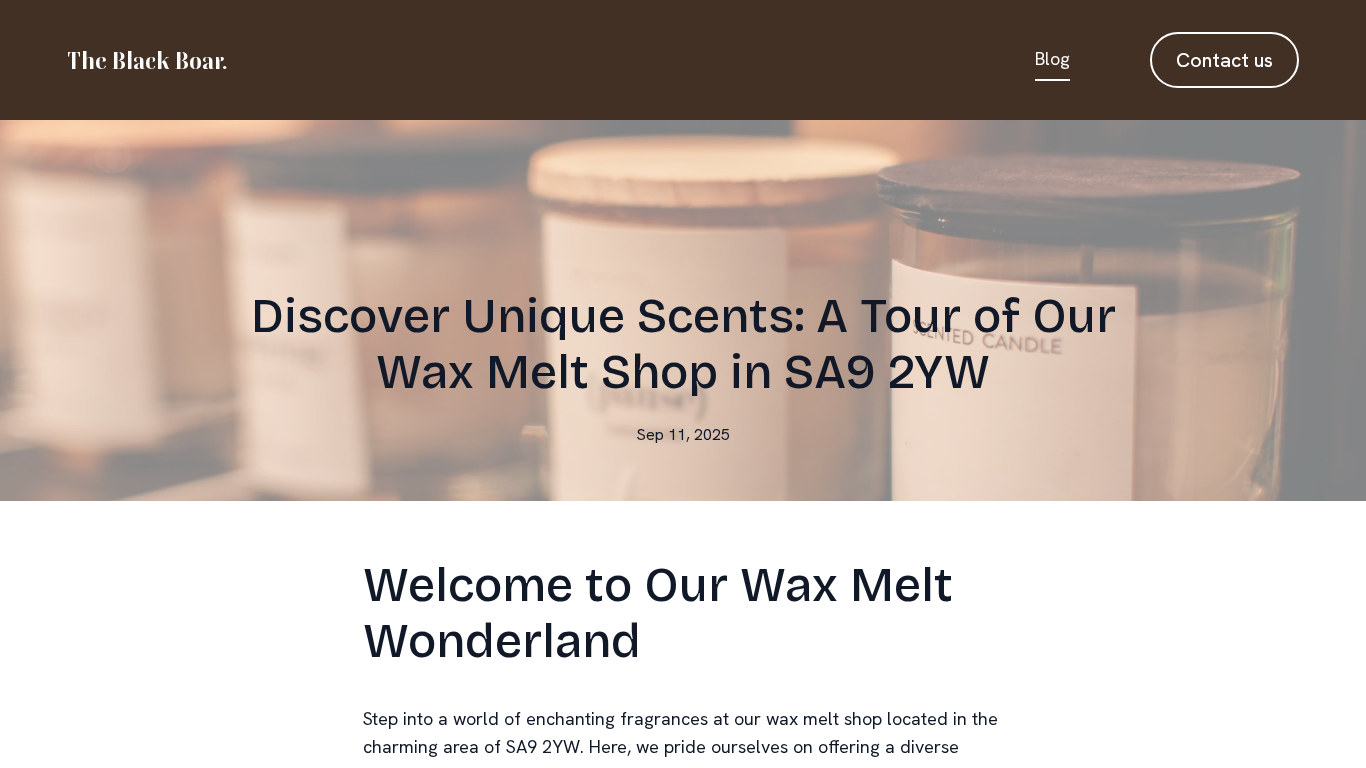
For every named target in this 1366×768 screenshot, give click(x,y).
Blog (1052, 58)
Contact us (1224, 60)
